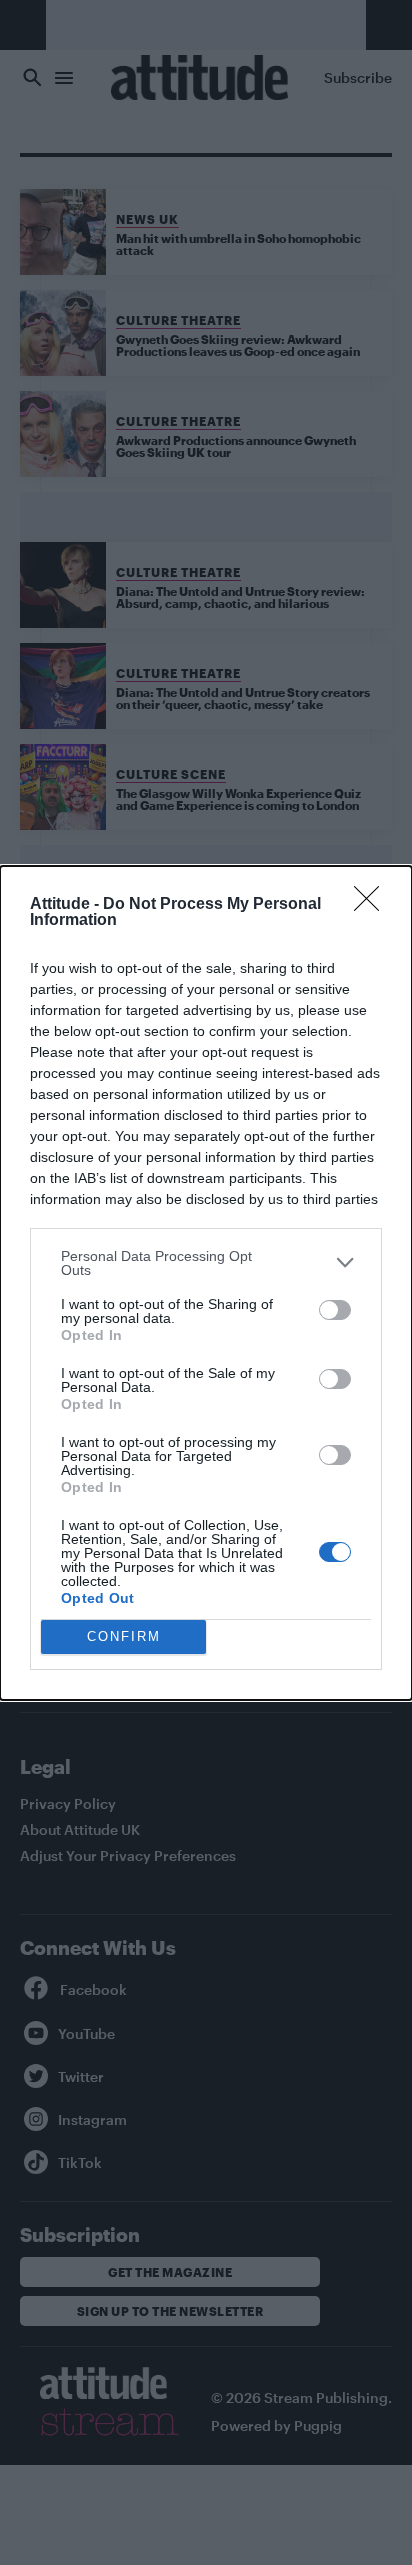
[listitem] (206, 1263)
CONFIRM (124, 1636)
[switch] (335, 1310)
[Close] (373, 905)
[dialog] (206, 1283)
